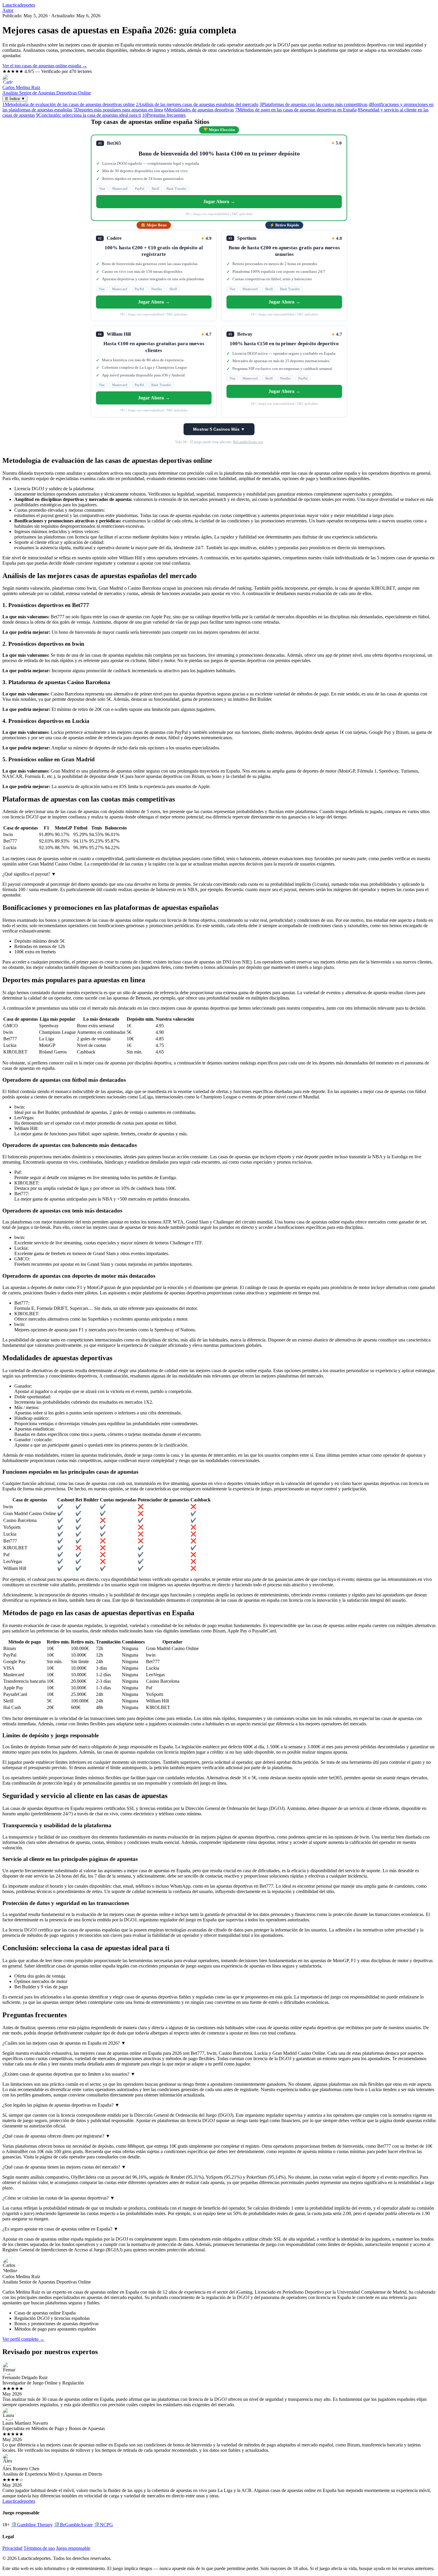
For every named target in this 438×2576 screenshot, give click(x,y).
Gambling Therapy (32, 2525)
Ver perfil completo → (23, 2339)
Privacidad (12, 2548)
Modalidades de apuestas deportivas (199, 110)
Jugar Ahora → (219, 201)
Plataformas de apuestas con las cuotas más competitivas (313, 104)
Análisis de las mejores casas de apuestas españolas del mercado (197, 104)
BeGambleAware (73, 2525)
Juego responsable (73, 2548)
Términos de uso (39, 2548)
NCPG (103, 2525)
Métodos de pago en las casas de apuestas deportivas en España (296, 110)
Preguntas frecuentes (164, 115)
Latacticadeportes (19, 5)
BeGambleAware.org (248, 442)
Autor (8, 10)
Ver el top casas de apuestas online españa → (45, 66)
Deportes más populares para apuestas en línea (118, 110)
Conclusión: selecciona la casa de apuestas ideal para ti (88, 115)
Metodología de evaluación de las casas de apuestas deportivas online (69, 104)
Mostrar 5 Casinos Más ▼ (219, 429)
